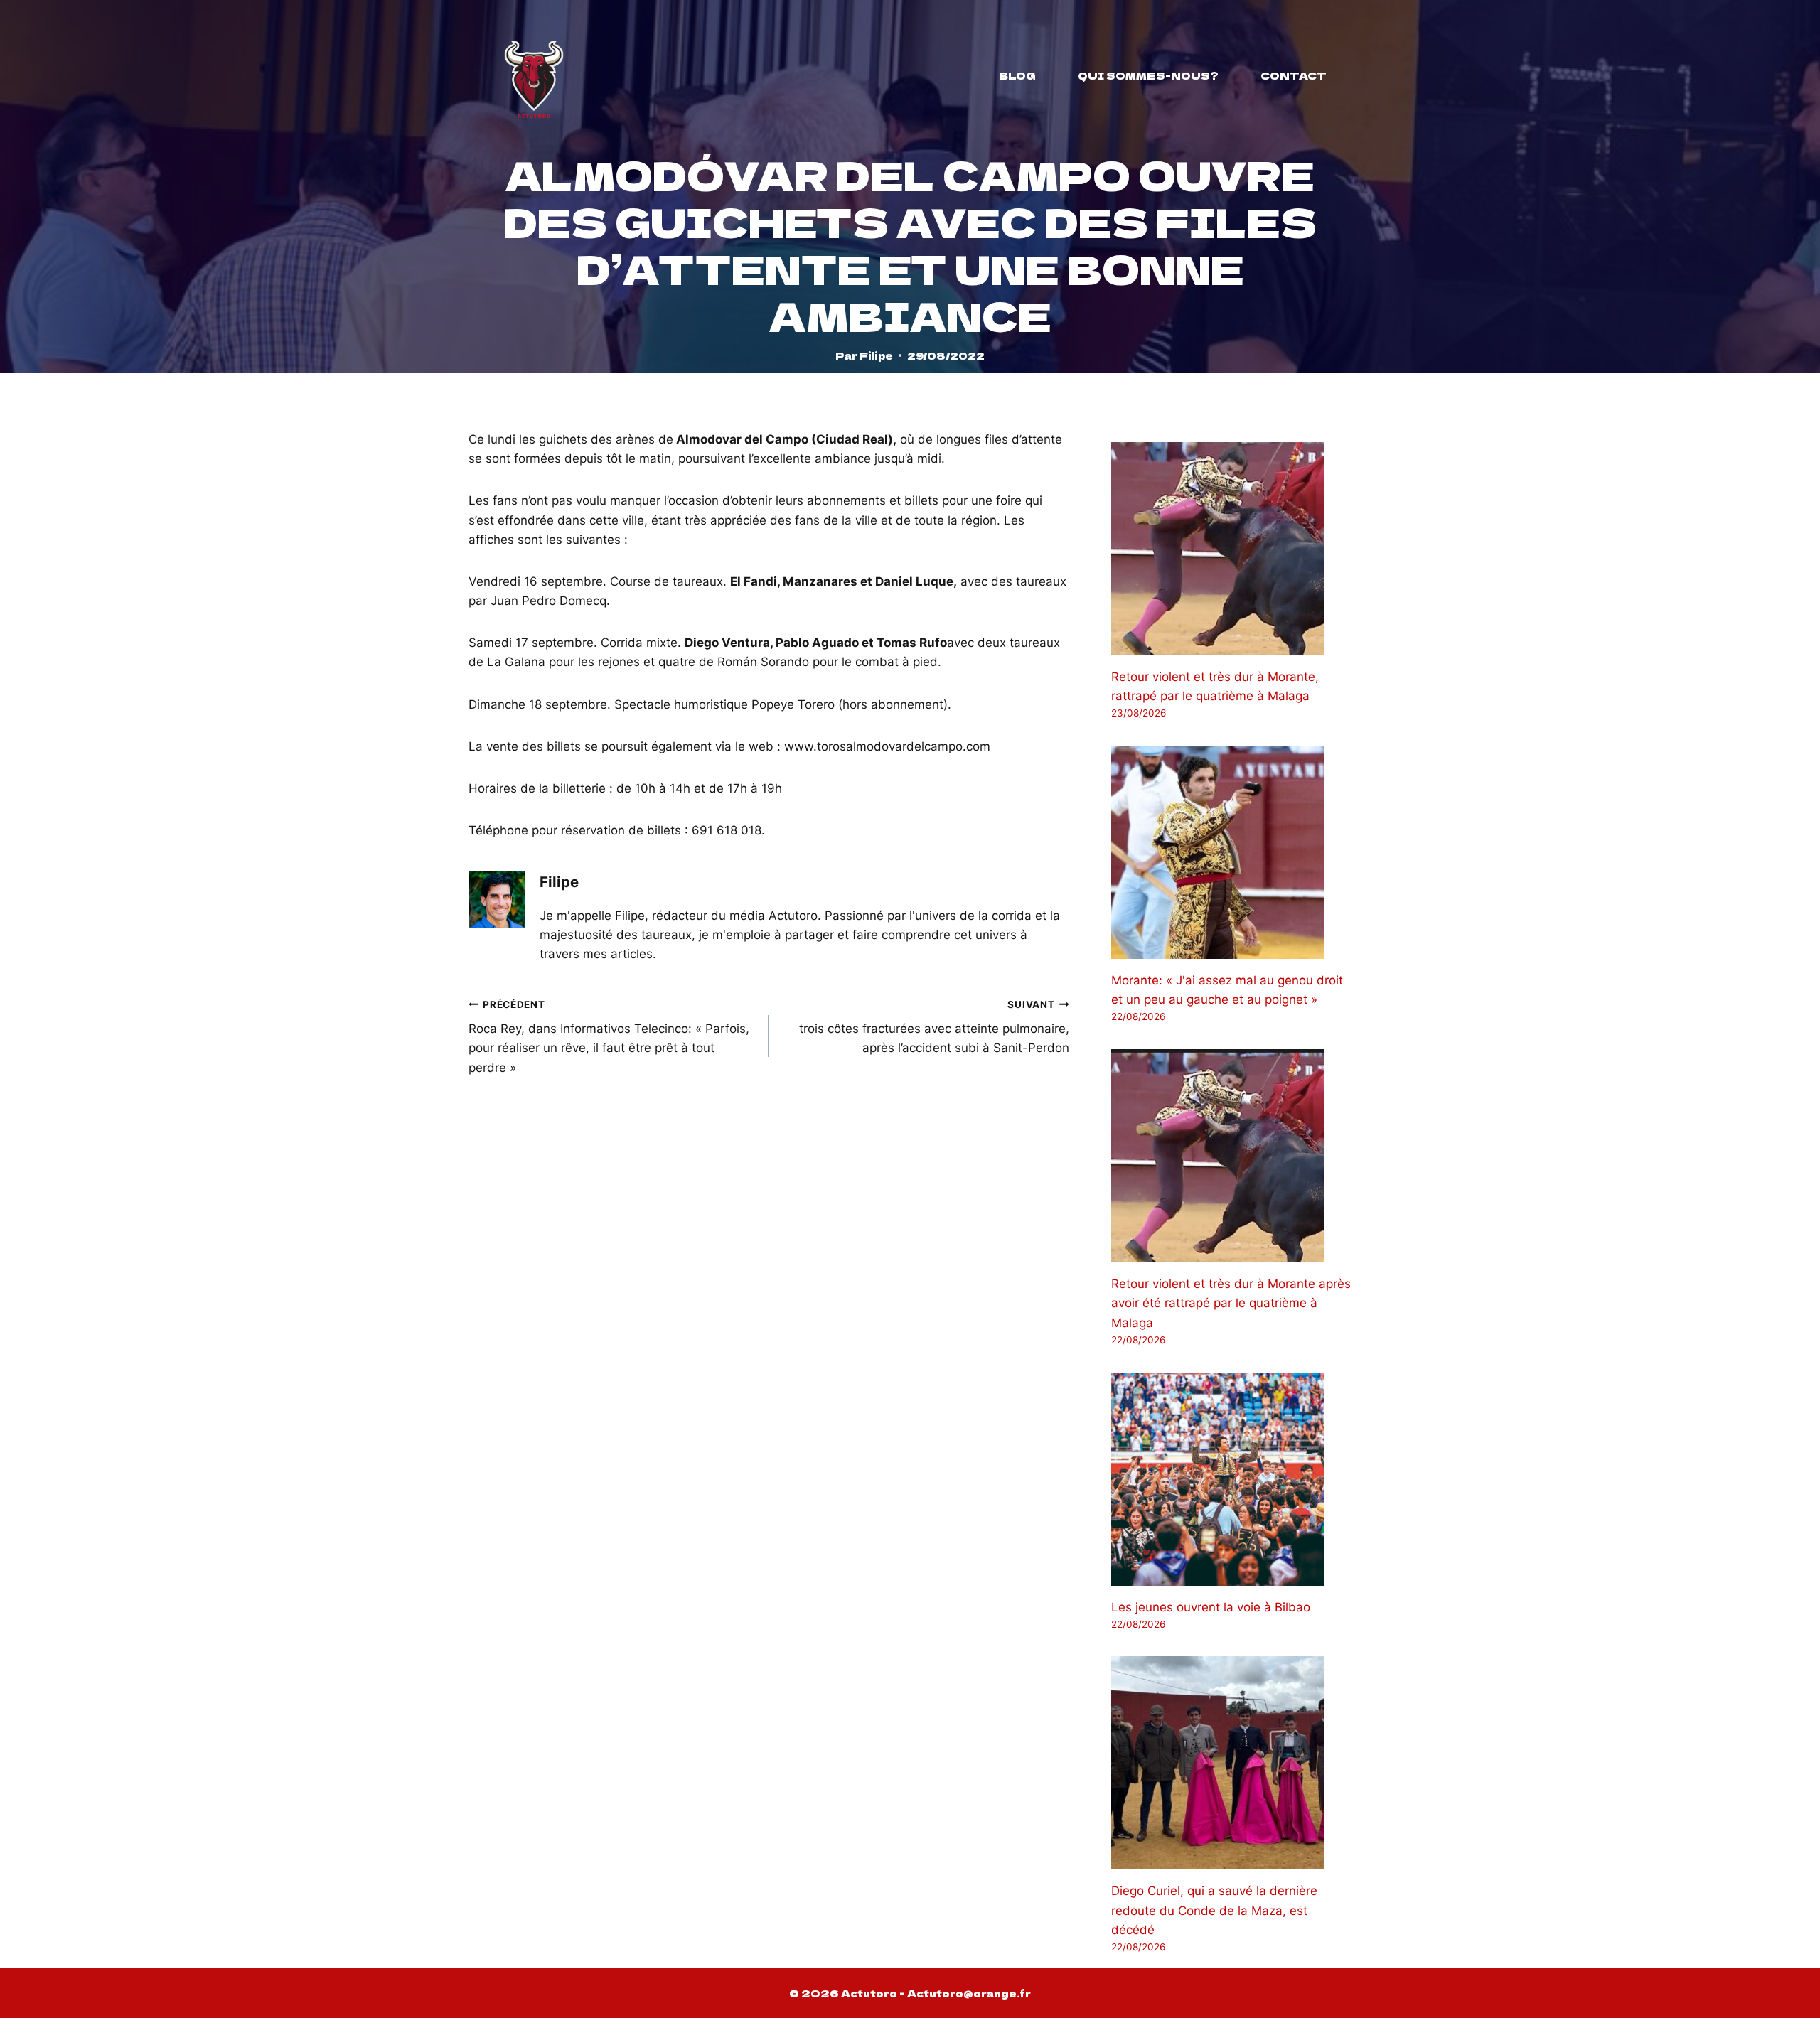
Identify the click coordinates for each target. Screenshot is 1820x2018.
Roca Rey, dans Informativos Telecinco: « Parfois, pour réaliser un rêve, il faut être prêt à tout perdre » (609, 1037)
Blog (1017, 75)
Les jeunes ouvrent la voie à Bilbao (1211, 1607)
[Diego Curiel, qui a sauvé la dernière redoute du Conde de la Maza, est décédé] (1231, 1763)
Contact (1294, 75)
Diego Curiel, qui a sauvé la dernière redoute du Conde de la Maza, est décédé (1214, 1910)
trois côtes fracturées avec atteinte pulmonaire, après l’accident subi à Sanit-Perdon (934, 1027)
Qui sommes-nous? (1148, 75)
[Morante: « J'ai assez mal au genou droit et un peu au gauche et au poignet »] (1231, 852)
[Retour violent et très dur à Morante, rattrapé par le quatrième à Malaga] (1231, 549)
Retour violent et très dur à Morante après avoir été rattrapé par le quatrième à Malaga (1231, 1303)
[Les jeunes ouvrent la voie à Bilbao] (1231, 1479)
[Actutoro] (534, 75)
